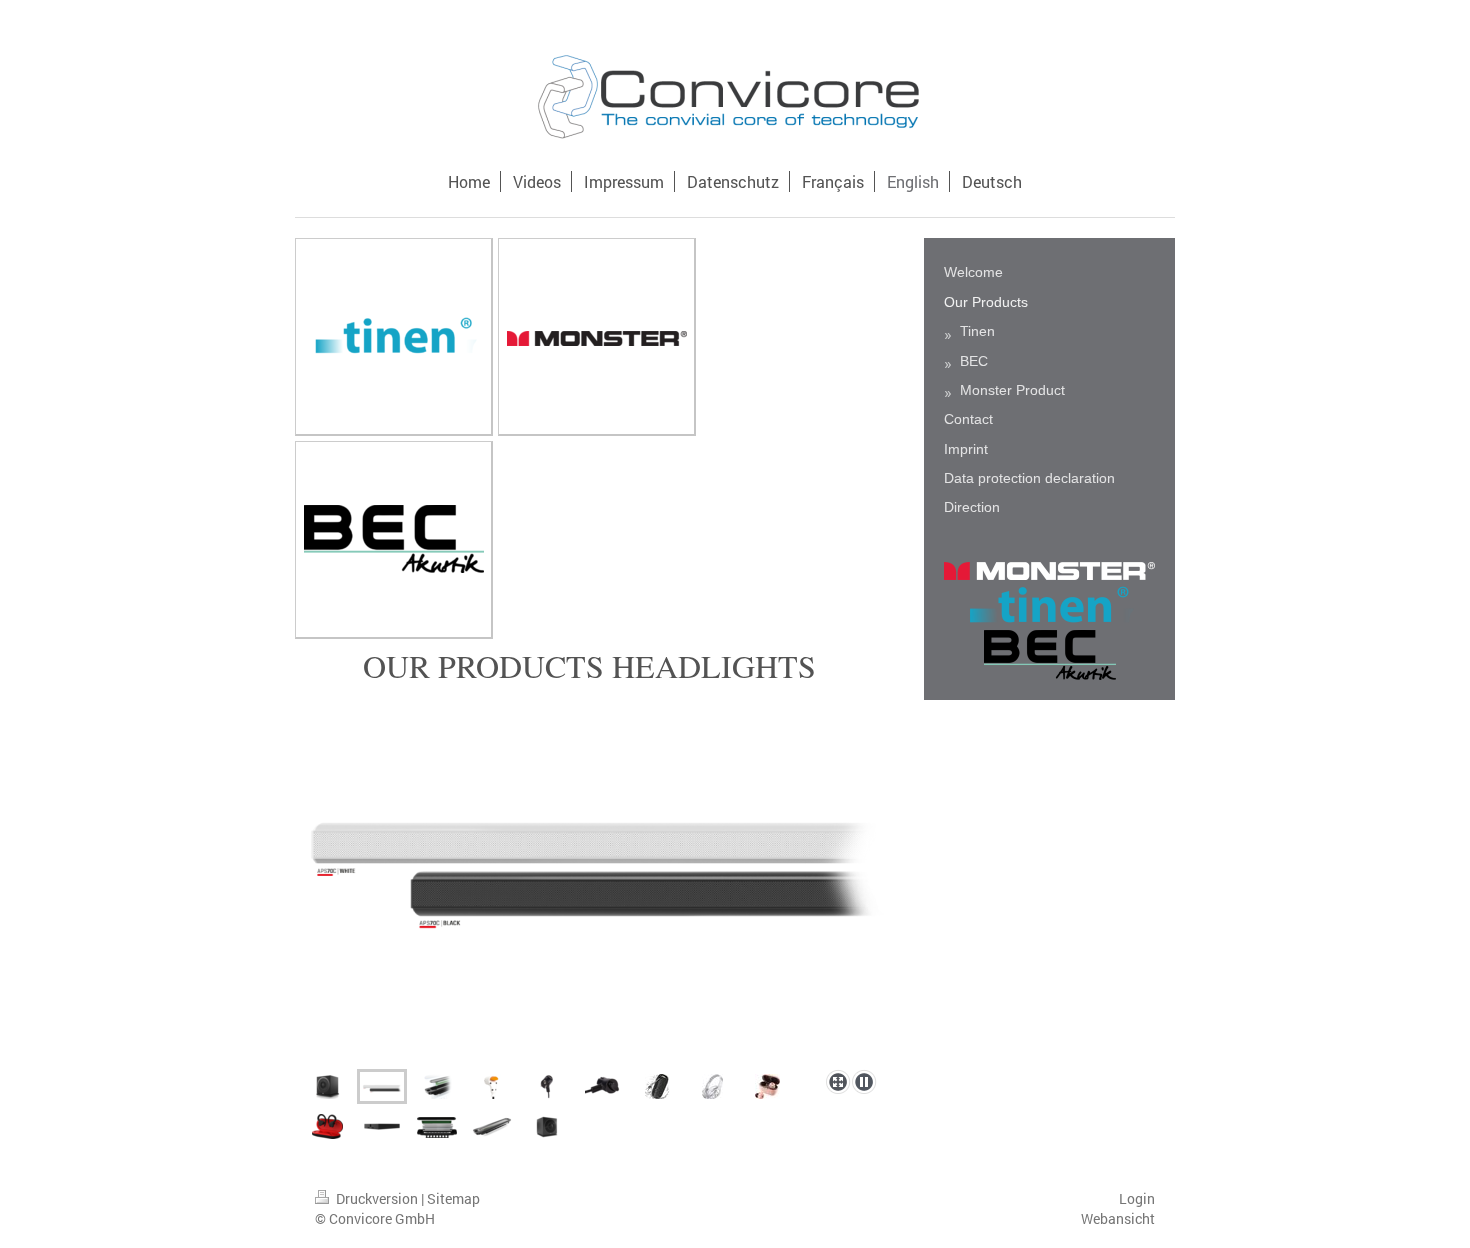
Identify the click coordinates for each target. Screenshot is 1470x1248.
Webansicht (1118, 1218)
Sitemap (453, 1198)
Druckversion (377, 1198)
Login (1137, 1198)
